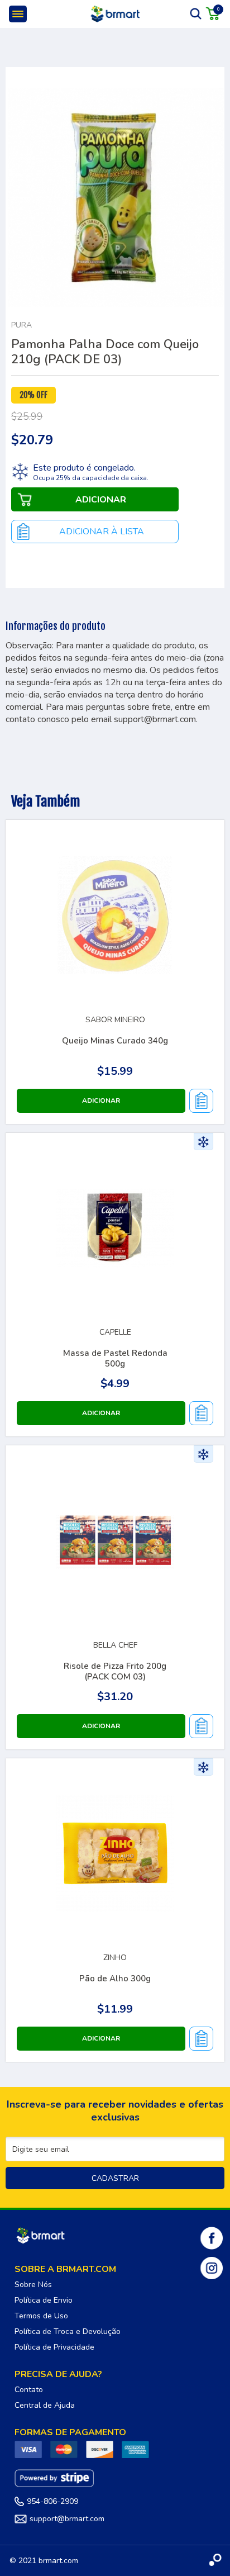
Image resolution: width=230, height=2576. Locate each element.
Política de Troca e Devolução (68, 2331)
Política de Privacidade (54, 2347)
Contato (29, 2390)
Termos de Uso (41, 2316)
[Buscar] (196, 13)
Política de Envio (44, 2300)
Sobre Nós (33, 2285)
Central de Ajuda (45, 2405)
